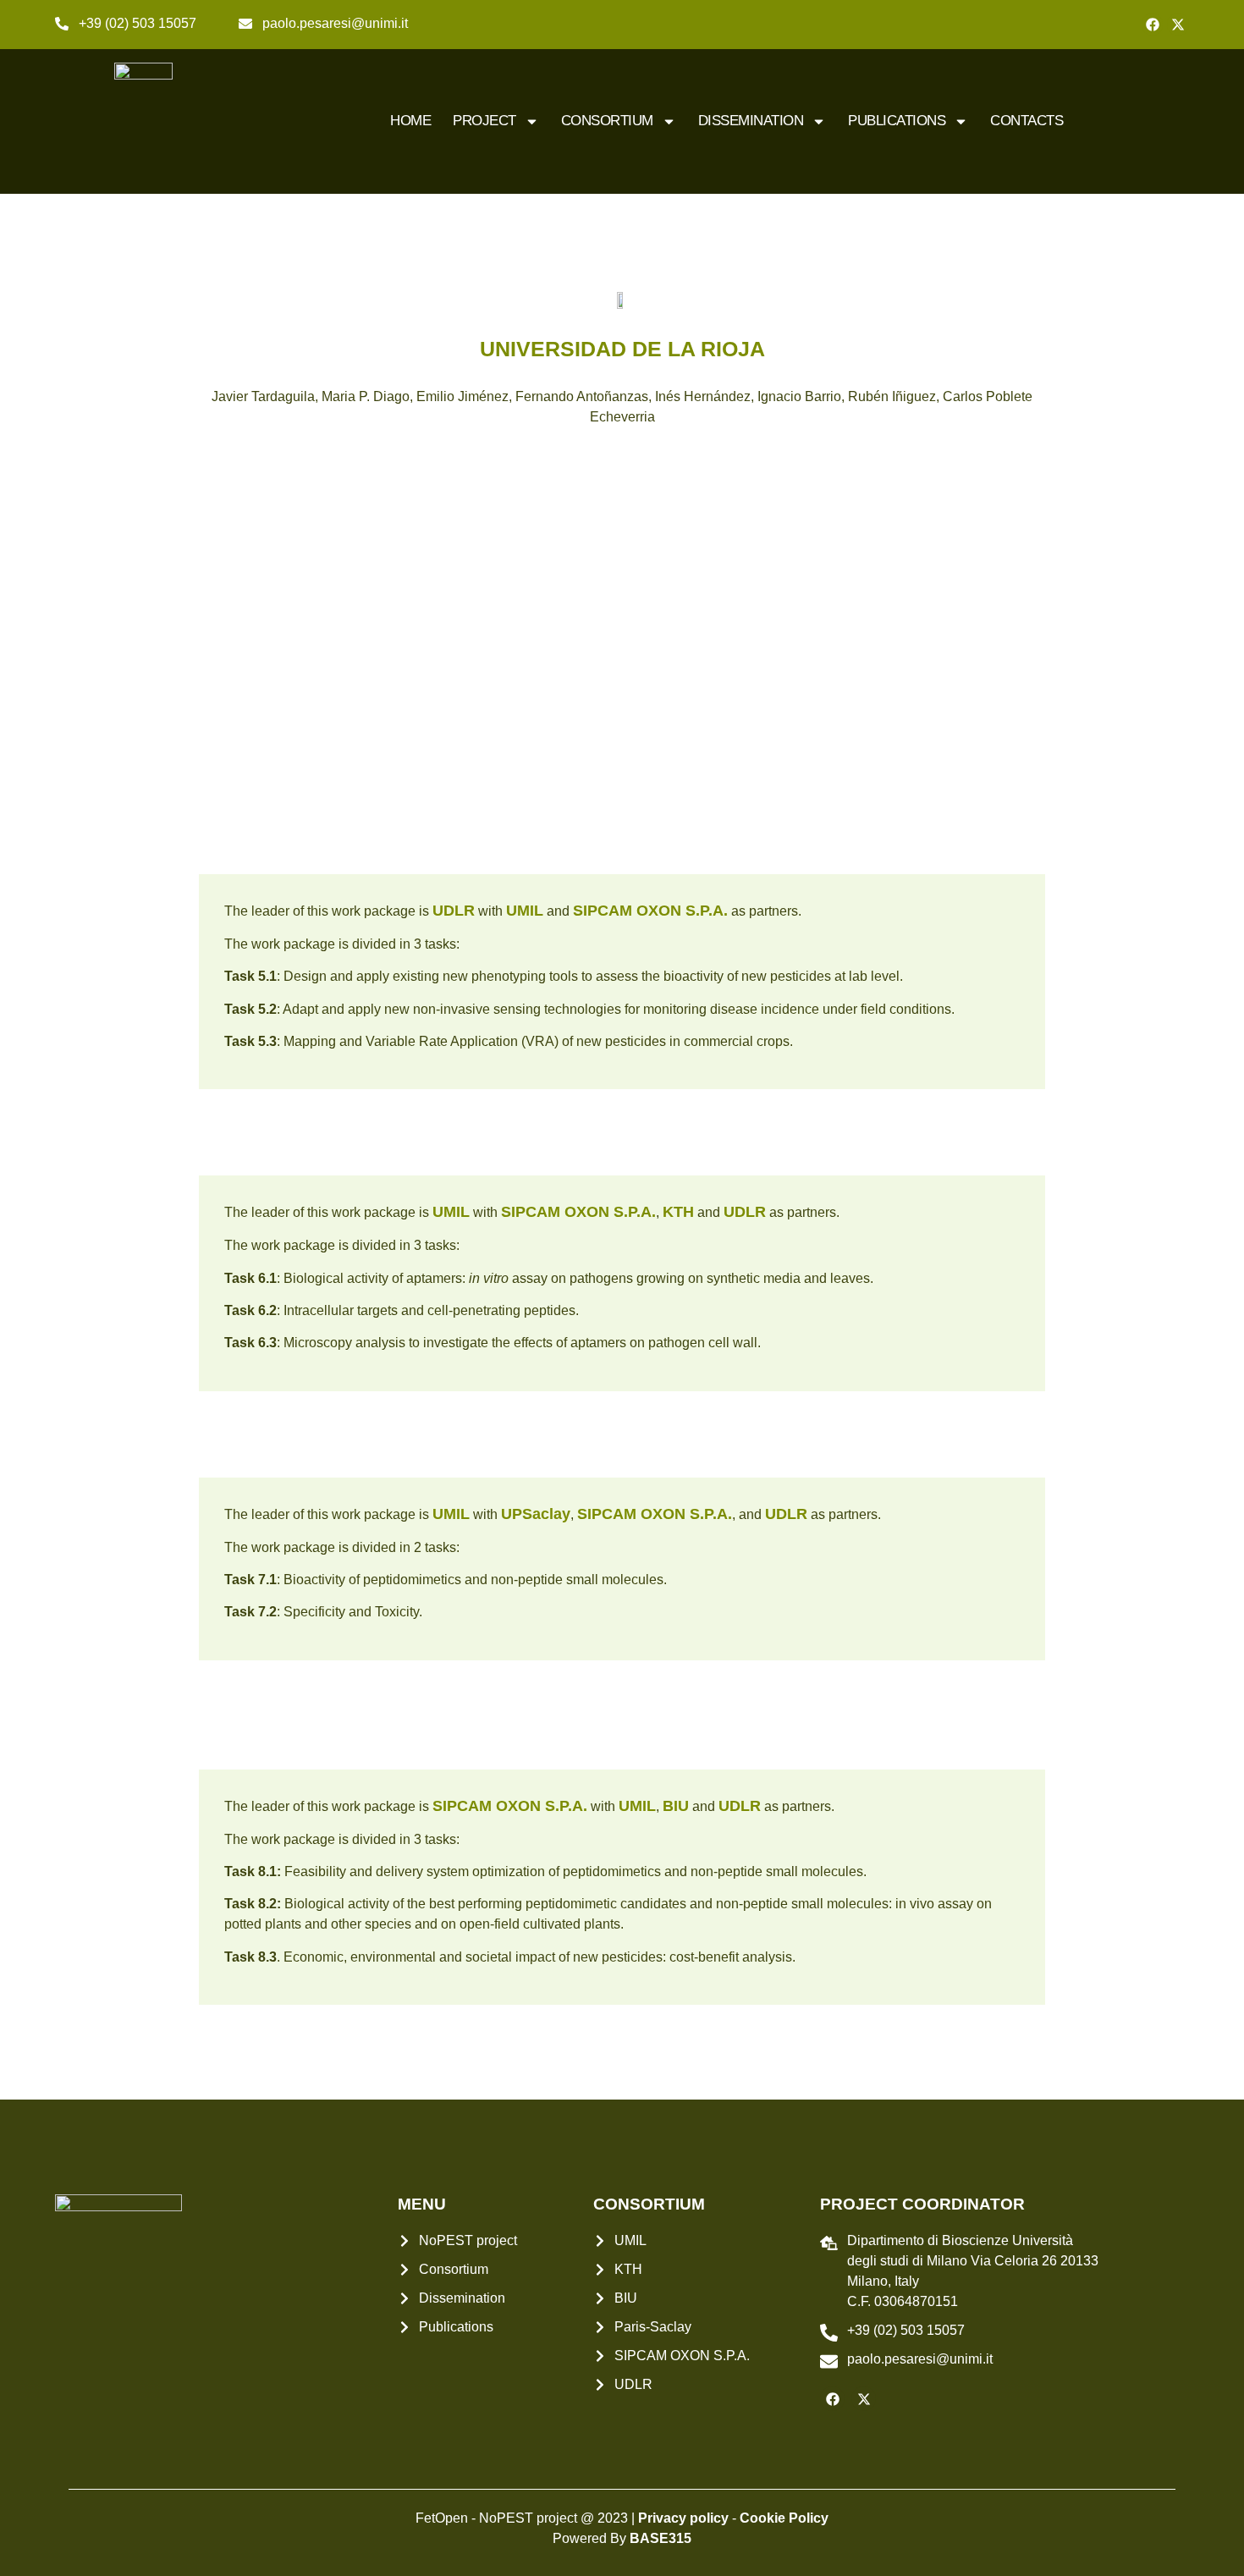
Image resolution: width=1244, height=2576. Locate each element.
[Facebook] (1153, 25)
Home (410, 121)
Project (484, 121)
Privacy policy (683, 2518)
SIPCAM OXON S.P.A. (650, 911)
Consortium (607, 121)
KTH (678, 1212)
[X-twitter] (1178, 25)
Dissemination (751, 121)
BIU (676, 1806)
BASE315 (661, 2538)
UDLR (454, 911)
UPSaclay (536, 1514)
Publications (897, 121)
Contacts (1027, 121)
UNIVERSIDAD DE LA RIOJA (622, 349)
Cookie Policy (784, 2518)
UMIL (525, 911)
